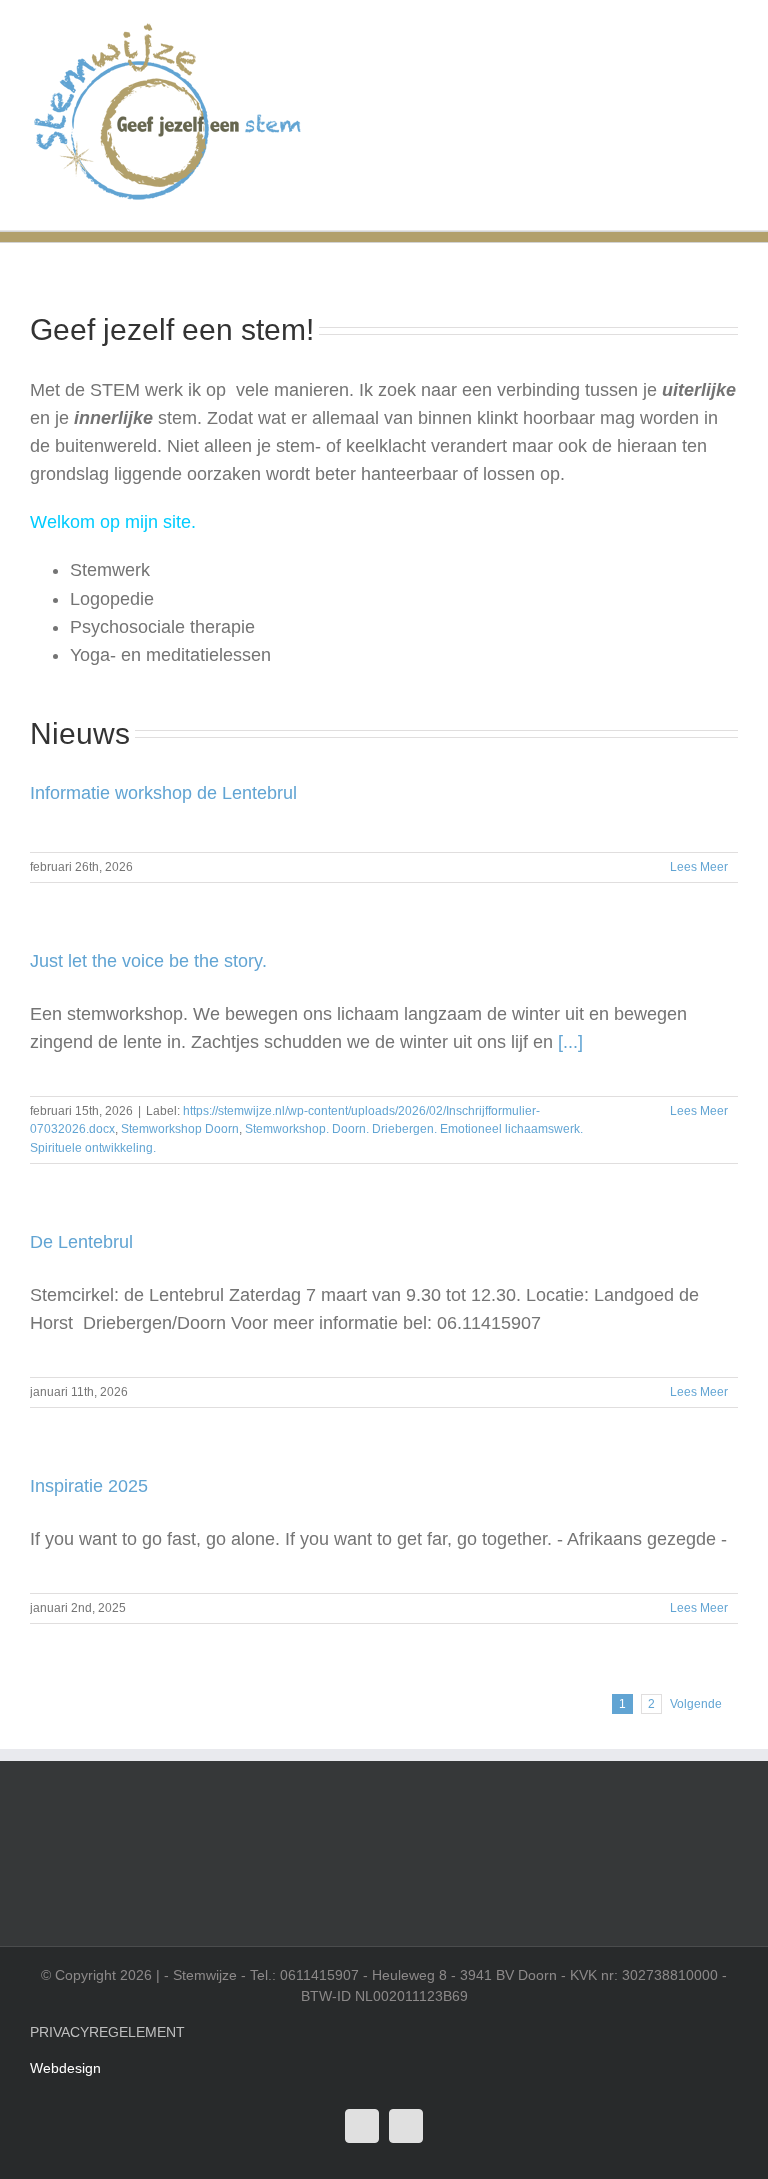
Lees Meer (699, 867)
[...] (570, 1042)
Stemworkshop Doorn (180, 1129)
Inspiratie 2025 (89, 1486)
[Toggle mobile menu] (730, 30)
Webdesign (65, 2068)
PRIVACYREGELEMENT (107, 2032)
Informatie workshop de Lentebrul (163, 793)
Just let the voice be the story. (148, 961)
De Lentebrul (81, 1242)
